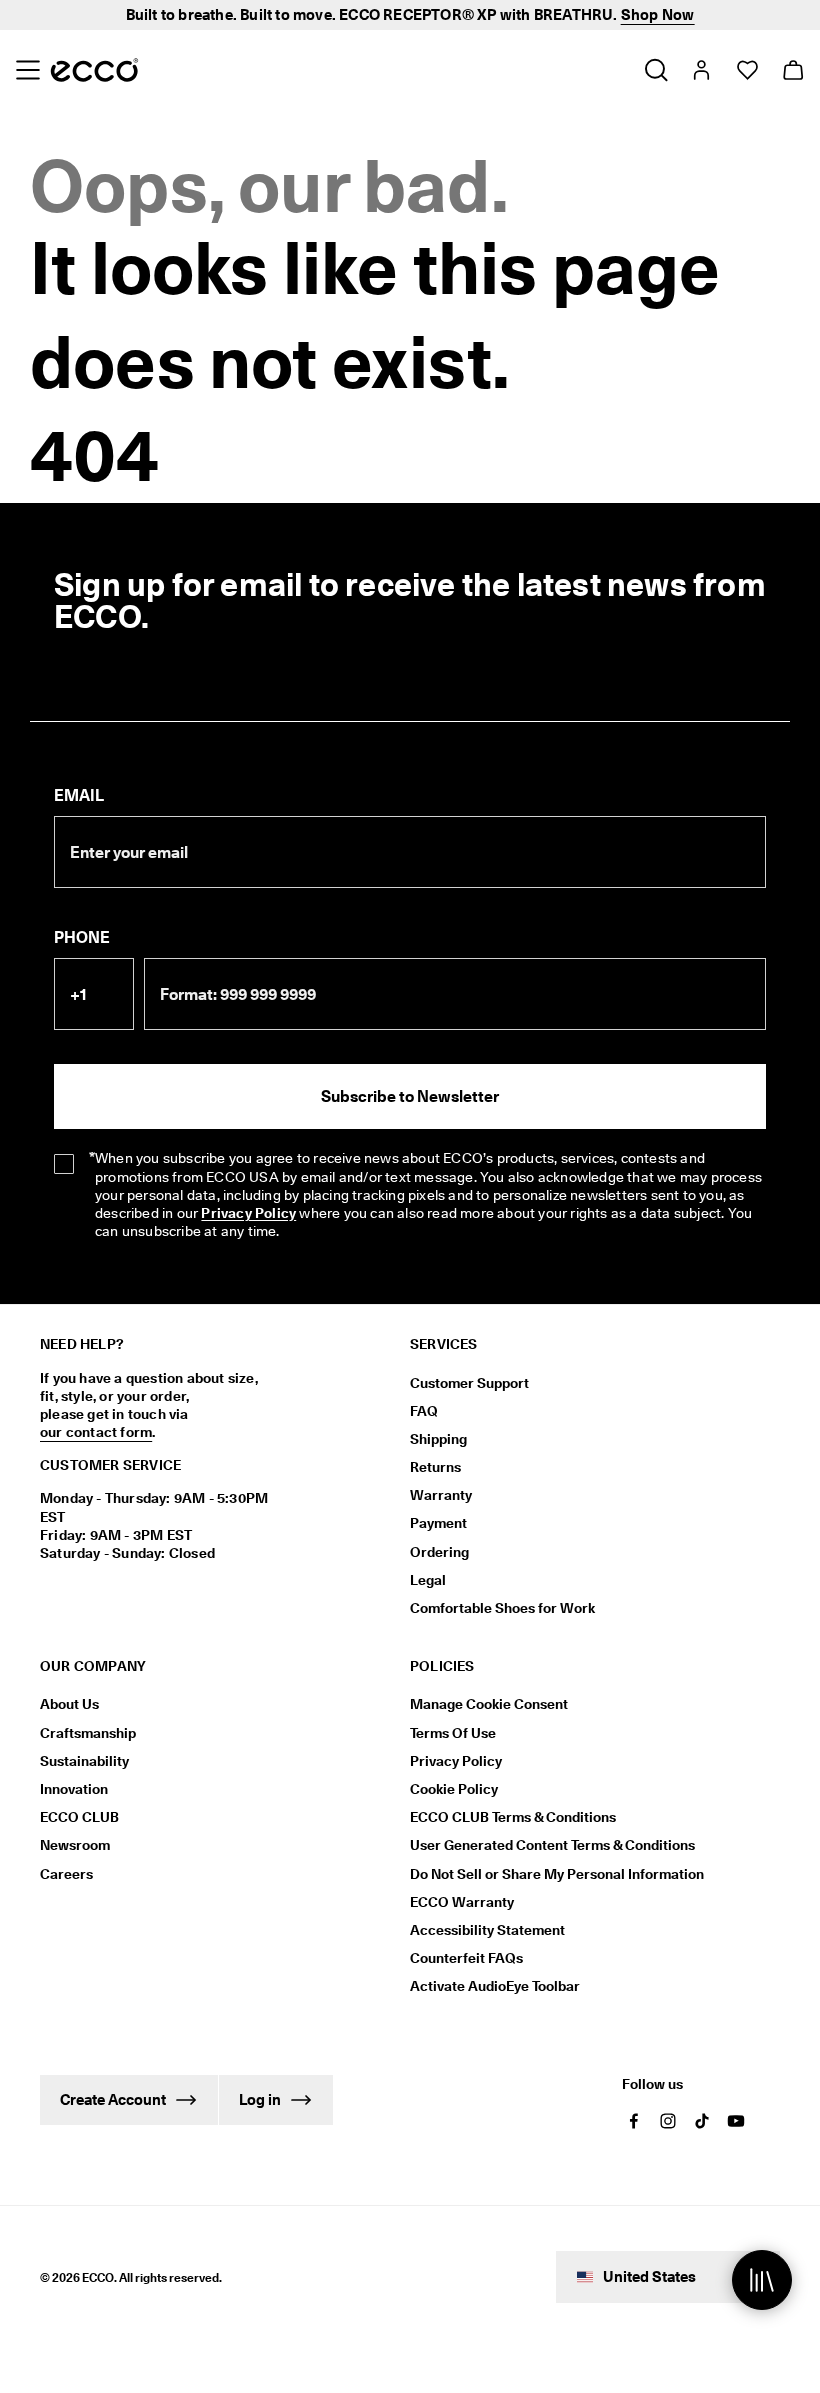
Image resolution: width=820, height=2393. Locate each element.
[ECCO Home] (94, 70)
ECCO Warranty (462, 1902)
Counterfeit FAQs (466, 1958)
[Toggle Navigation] (27, 70)
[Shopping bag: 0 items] (792, 70)
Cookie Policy (454, 1789)
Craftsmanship (88, 1733)
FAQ (424, 1411)
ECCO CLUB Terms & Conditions (513, 1817)
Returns (435, 1467)
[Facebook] (634, 2121)
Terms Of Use (453, 1733)
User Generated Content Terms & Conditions (552, 1845)
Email (79, 795)
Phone (82, 937)
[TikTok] (702, 2121)
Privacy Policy (248, 1213)
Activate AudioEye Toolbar (495, 1986)
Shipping (438, 1439)
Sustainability (84, 1761)
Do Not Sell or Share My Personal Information (557, 1874)
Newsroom (75, 1845)
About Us (69, 1704)
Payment (438, 1523)
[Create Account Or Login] (700, 70)
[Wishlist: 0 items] (746, 70)
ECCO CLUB (79, 1817)
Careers (66, 1874)
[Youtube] (736, 2121)
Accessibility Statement (487, 1930)
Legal (428, 1580)
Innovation (74, 1789)
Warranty (441, 1495)
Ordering (439, 1552)
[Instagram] (668, 2121)
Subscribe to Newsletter (410, 1096)
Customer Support (469, 1383)
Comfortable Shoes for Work (502, 1608)
